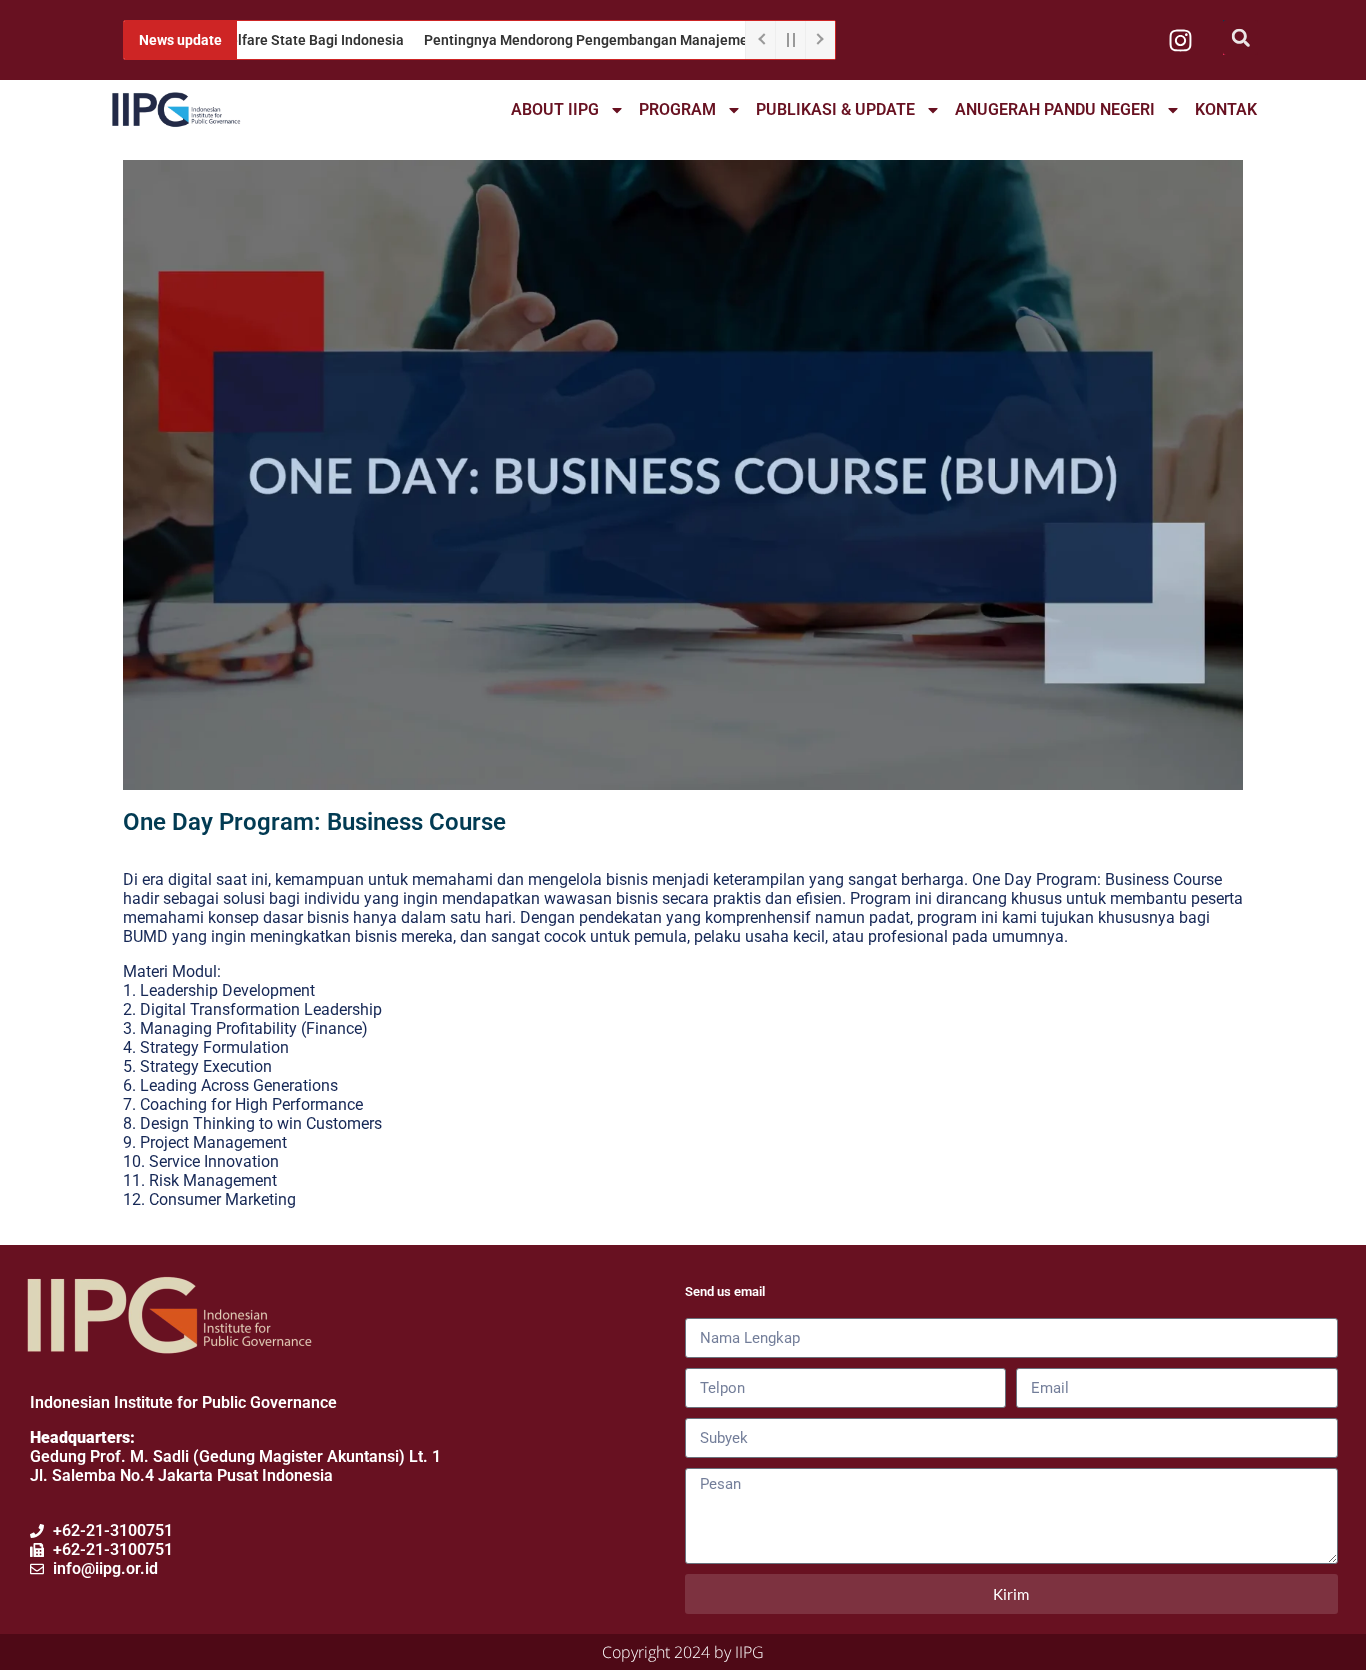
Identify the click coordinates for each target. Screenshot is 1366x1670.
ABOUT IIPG (555, 109)
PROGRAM (677, 109)
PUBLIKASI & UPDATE (835, 109)
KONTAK (1226, 109)
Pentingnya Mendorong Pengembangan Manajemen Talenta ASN (595, 40)
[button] (1240, 37)
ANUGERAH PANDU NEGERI (1055, 109)
